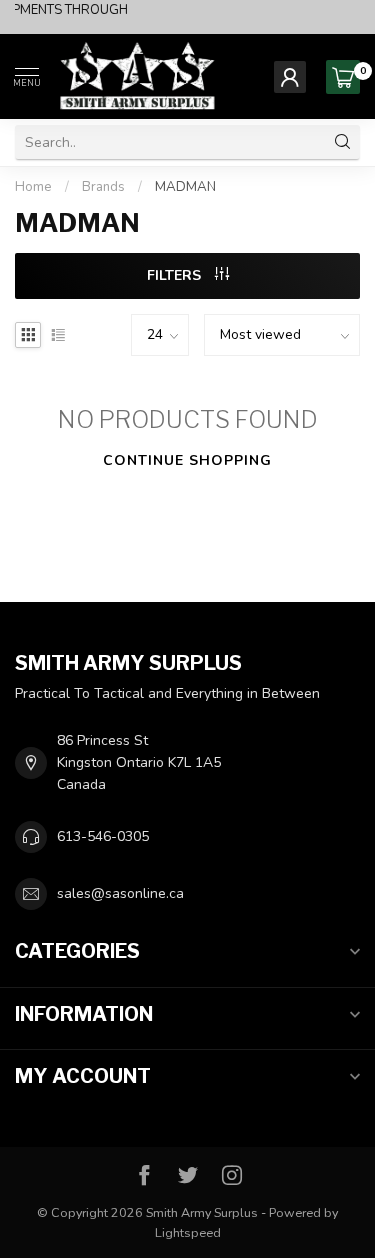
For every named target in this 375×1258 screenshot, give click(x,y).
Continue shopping (187, 460)
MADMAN (185, 187)
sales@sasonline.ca (120, 893)
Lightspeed (188, 1232)
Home (33, 187)
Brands (103, 187)
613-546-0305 (103, 836)
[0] (343, 77)
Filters (176, 275)
